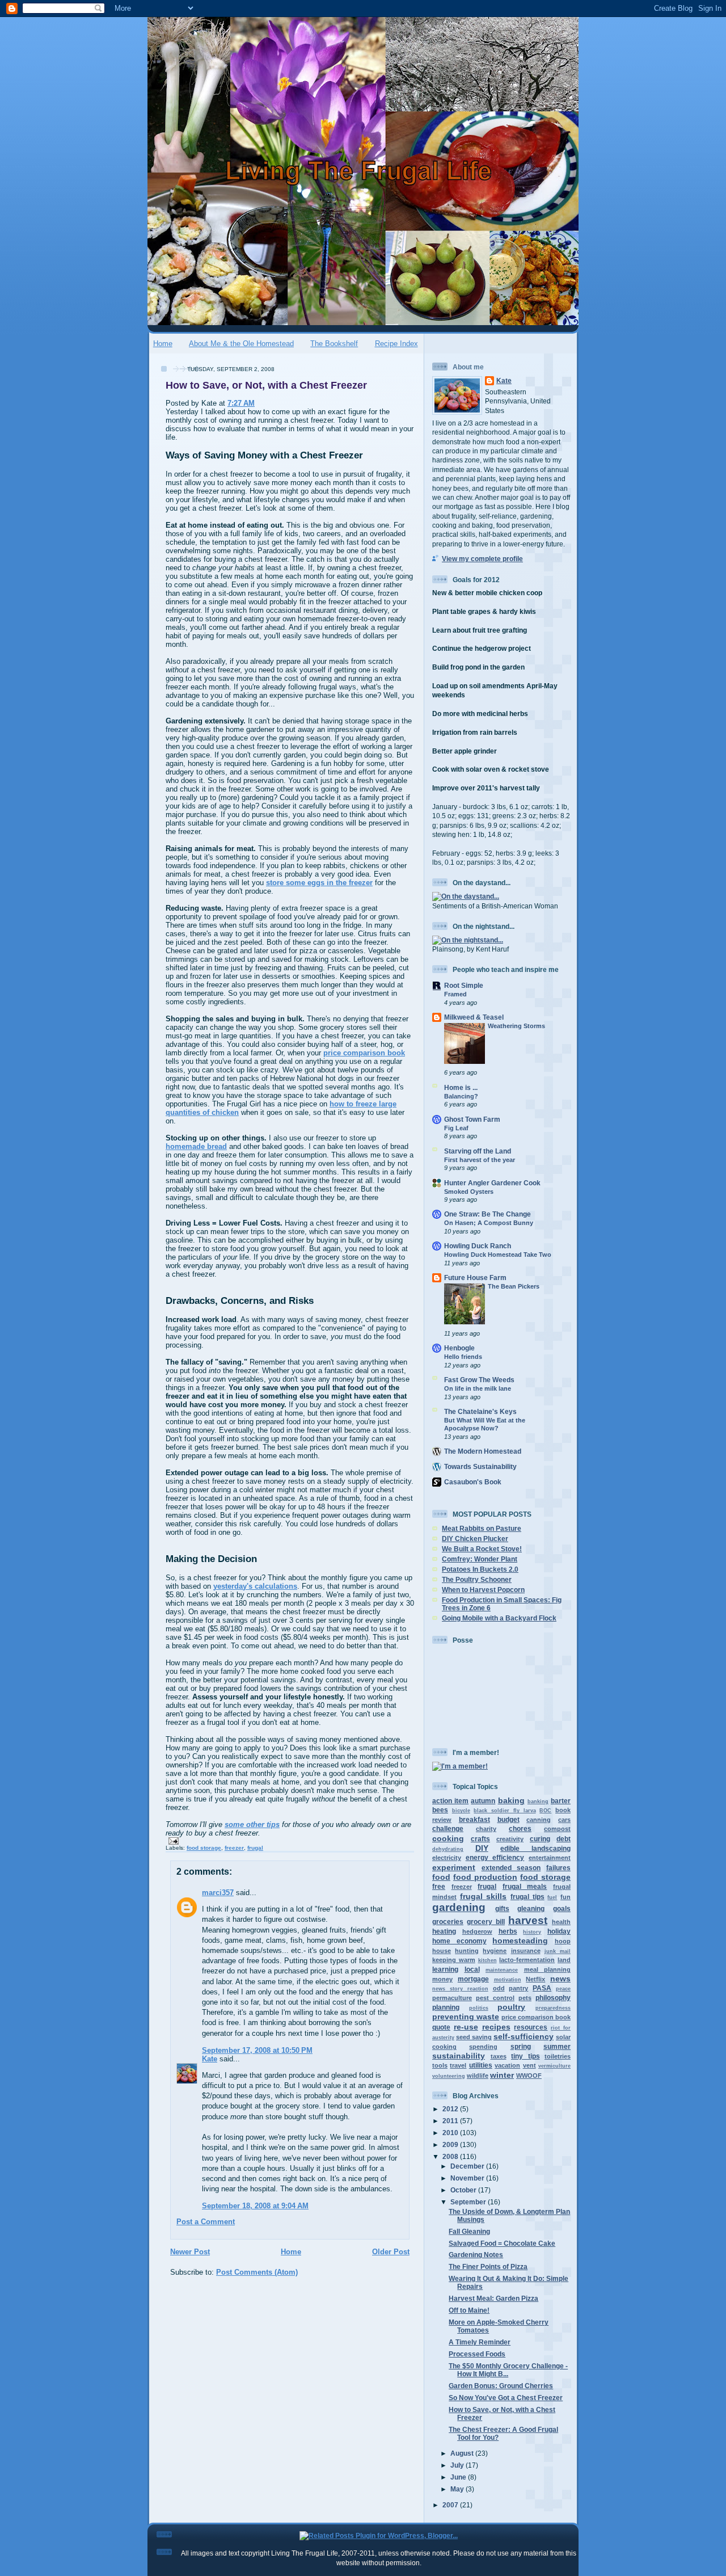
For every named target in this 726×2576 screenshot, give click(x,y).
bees (440, 1810)
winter (502, 2075)
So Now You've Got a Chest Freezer (506, 2398)
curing (540, 1839)
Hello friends (463, 1357)
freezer (234, 1848)
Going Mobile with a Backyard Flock (499, 1618)
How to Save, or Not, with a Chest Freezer (266, 385)
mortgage (473, 1979)
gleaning (531, 1908)
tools (440, 2065)
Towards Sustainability (480, 1466)
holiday (559, 1931)
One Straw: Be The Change (487, 1214)
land (564, 1960)
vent (529, 2065)
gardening (459, 1907)
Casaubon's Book (473, 1482)
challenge (448, 1828)
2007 (451, 2505)
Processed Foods (477, 2354)
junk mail (558, 1951)
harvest (528, 1920)
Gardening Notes (476, 2255)
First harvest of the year (480, 1160)
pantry (518, 1988)
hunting (467, 1951)
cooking (448, 1838)
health (561, 1922)
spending (483, 2047)
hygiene (495, 1951)
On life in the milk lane (478, 1388)
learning (445, 1969)
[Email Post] (172, 1840)
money (442, 1979)
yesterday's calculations (255, 1586)
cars (564, 1820)
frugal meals (525, 1886)
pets (525, 1998)
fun (565, 1897)
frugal (255, 1848)
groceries (448, 1922)
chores (520, 1828)
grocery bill (486, 1922)
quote (441, 2027)
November (468, 2178)
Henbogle (459, 1348)
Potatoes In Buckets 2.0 (480, 1569)
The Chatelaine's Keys (480, 1411)
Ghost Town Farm (472, 1119)
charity (486, 1829)
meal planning (548, 1969)
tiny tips (525, 2056)
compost (557, 1829)
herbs (508, 1931)
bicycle (461, 1811)
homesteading (520, 1941)
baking (511, 1800)
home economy (459, 1941)
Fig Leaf (456, 1128)
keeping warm (454, 1960)
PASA (542, 1988)
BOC (545, 1811)
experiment (454, 1867)
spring (521, 2046)
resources (531, 2027)
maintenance (502, 1970)
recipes (496, 2027)
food (441, 1877)
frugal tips (527, 1897)
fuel (552, 1897)
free (439, 1886)
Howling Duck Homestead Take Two (498, 1255)
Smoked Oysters (469, 1192)
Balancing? (461, 1096)
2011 (451, 2121)
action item (450, 1801)
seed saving (474, 2037)
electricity (447, 1858)
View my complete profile (482, 559)
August (463, 2453)
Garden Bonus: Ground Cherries (501, 2386)
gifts (502, 1908)
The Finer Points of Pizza (488, 2266)
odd (499, 1988)
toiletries (558, 2056)
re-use (466, 2027)
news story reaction (460, 1989)
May (458, 2489)
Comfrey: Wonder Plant (480, 1559)
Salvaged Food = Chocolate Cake (502, 2243)
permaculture (452, 1998)
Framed (455, 994)
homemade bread (196, 1146)
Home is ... (461, 1087)
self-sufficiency (524, 2036)
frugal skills (484, 1896)
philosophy (553, 1998)
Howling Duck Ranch (478, 1246)
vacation (507, 2065)
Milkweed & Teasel (474, 1017)
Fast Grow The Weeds (479, 1380)
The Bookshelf (334, 344)
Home (163, 344)
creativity (510, 1839)
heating (444, 1931)
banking (538, 1801)
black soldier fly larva (505, 1811)
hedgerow (477, 1931)
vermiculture (554, 2066)
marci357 (218, 1893)
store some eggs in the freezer (319, 883)
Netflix (535, 1979)
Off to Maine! (469, 2310)
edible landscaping (535, 1848)
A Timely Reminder (480, 2342)
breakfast (474, 1819)
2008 (451, 2156)
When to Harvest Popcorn (483, 1590)
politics (479, 2008)
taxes (499, 2056)
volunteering (449, 2076)
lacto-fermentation (527, 1960)
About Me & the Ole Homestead (241, 344)
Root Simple (464, 985)
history (532, 1932)
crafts (480, 1839)
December (468, 2166)
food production (485, 1877)
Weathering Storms (516, 1026)
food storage (204, 1848)
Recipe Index (396, 344)
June (459, 2477)
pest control (495, 1998)
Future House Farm (475, 1278)
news (560, 1979)
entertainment (550, 1858)
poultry (511, 2007)
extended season (511, 1868)
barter (561, 1801)
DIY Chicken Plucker (475, 1539)
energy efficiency (495, 1857)
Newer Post (190, 2252)
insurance (526, 1951)
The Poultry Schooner (477, 1579)
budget (508, 1819)
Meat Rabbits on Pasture (482, 1528)
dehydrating (448, 1849)
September (469, 2202)
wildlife (478, 2076)
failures (558, 1868)
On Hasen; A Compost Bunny (489, 1223)
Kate (210, 2059)
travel (458, 2065)
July (458, 2465)
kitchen (487, 1960)
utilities (481, 2065)
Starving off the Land (478, 1151)
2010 (451, 2133)
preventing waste (466, 2017)
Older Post (391, 2252)
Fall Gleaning (469, 2231)
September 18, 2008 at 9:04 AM (255, 2206)
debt (564, 1839)
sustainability (459, 2056)
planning (446, 2007)
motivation (508, 1980)
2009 (451, 2144)
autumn (483, 1801)
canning (539, 1820)
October (464, 2190)
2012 (451, 2109)
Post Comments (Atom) (257, 2272)
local (472, 1969)
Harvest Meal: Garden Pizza (493, 2298)
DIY (482, 1848)
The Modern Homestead (483, 1451)
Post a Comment (206, 2222)
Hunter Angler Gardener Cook (492, 1183)
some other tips (252, 1824)
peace (563, 1989)
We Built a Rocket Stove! (482, 1549)
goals (562, 1908)
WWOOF (529, 2076)
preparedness (553, 2008)
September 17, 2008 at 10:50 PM (257, 2050)
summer (557, 2046)
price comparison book (364, 1053)
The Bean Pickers (514, 1286)
